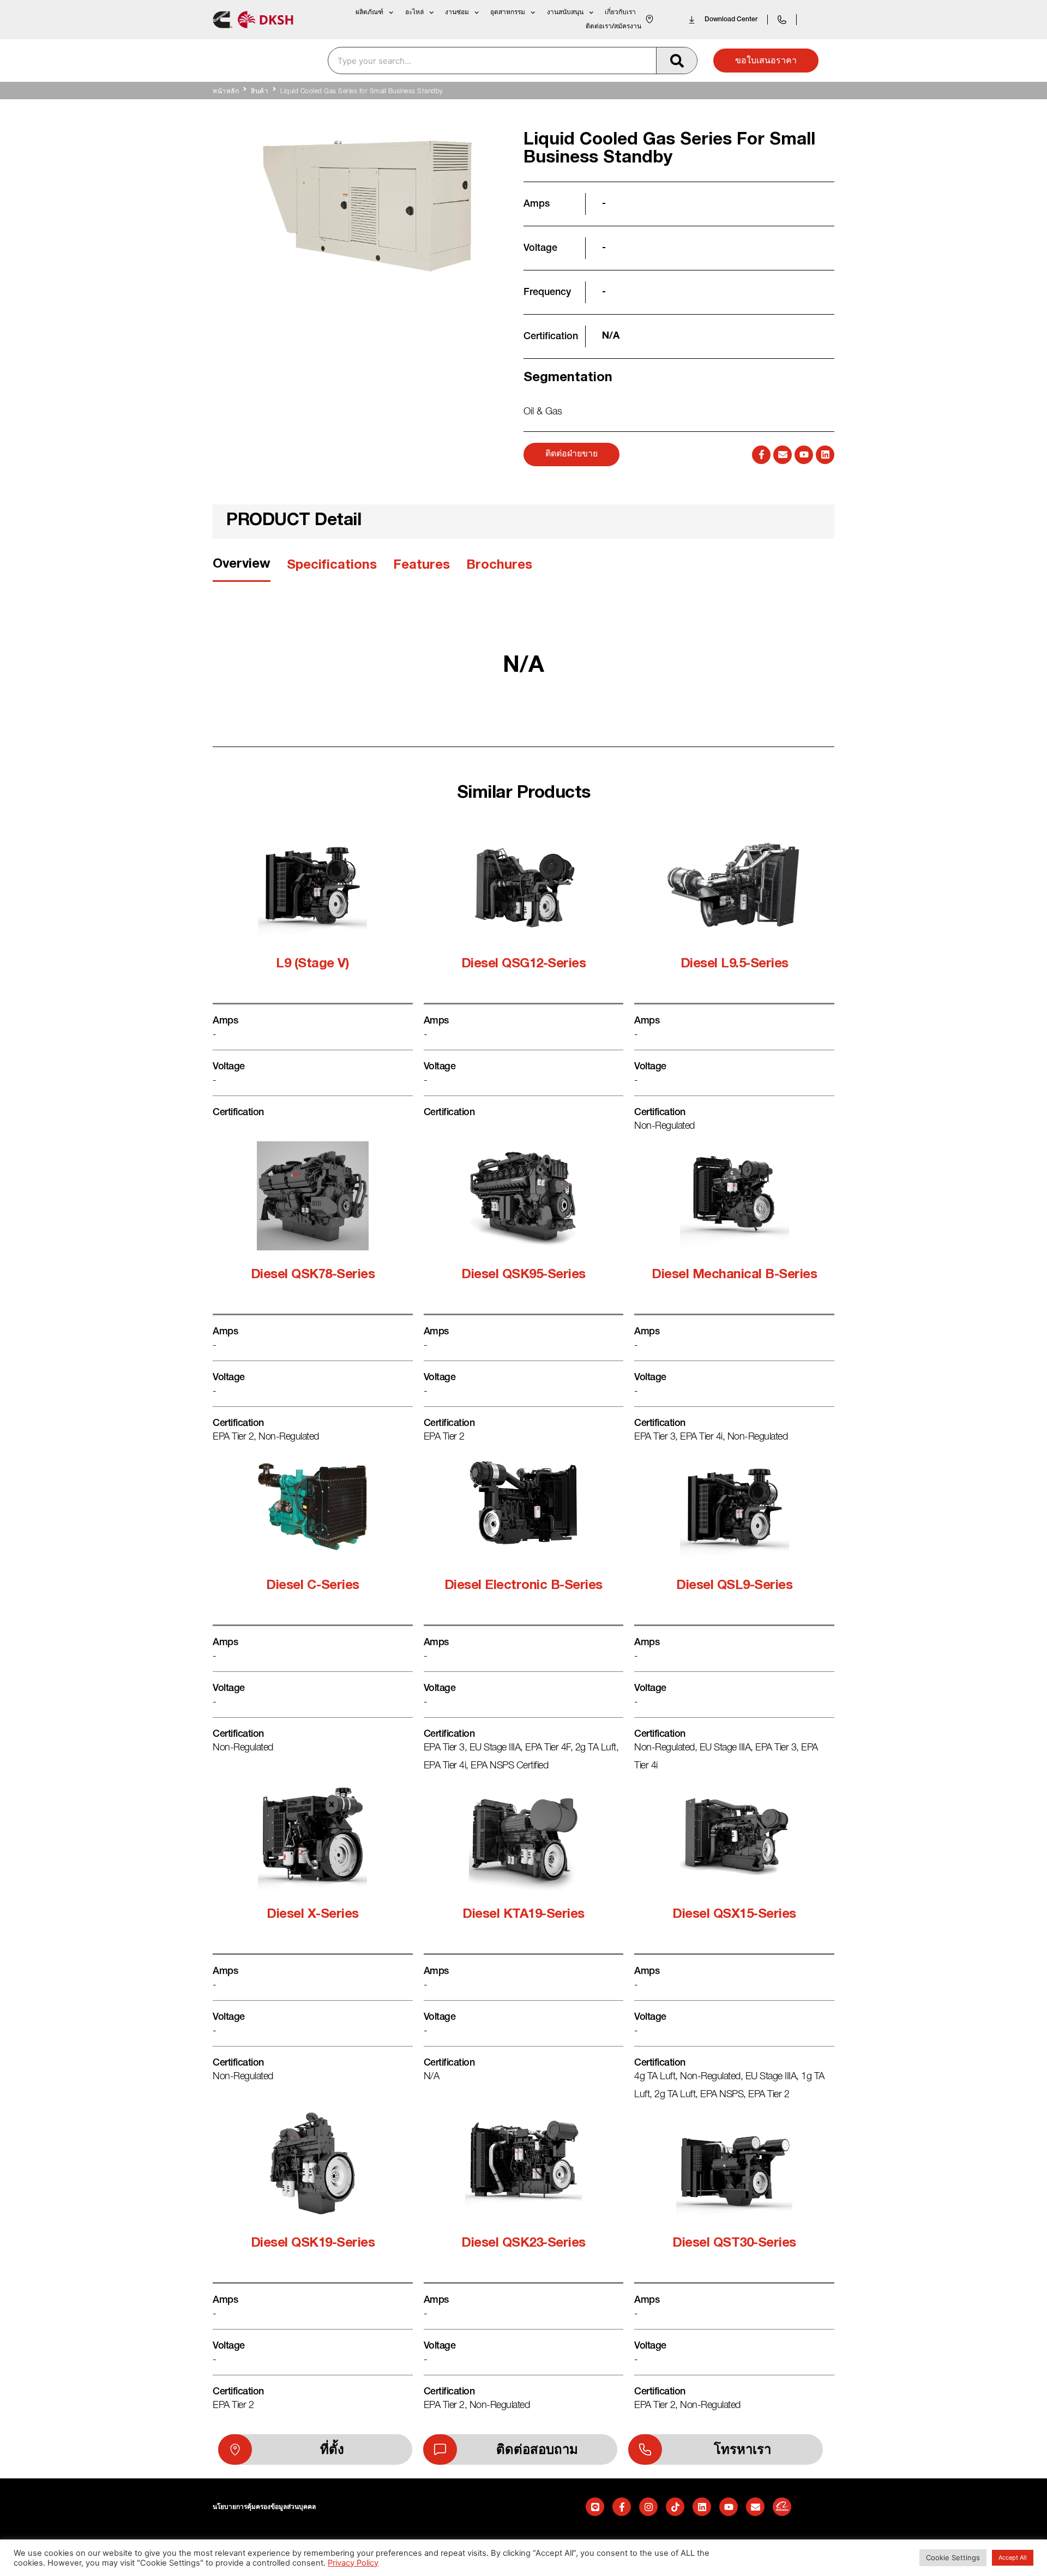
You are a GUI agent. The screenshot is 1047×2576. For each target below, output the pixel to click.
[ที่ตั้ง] (235, 2449)
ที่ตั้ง (332, 2449)
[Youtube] (804, 455)
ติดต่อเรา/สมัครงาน (613, 26)
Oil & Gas (543, 412)
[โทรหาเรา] (645, 2449)
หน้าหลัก (226, 92)
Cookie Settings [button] (953, 2557)
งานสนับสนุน (565, 12)
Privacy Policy (353, 2563)
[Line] (595, 2507)
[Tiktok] (675, 2507)
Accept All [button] (1013, 2557)
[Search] (676, 61)
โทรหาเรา (742, 2449)
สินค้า (260, 92)
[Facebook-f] (761, 455)
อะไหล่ (414, 12)
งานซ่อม (457, 12)
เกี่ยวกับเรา (620, 12)
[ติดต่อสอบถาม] (440, 2449)
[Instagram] (648, 2507)
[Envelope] (783, 455)
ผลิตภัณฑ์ (369, 12)
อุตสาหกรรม (508, 12)
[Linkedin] (825, 455)
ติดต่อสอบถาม (537, 2449)
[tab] (242, 568)
